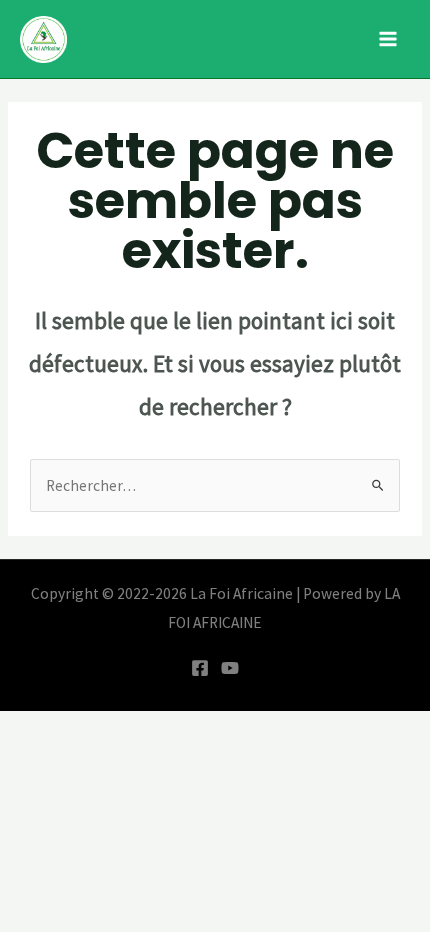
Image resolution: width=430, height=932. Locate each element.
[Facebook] (200, 668)
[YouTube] (230, 668)
